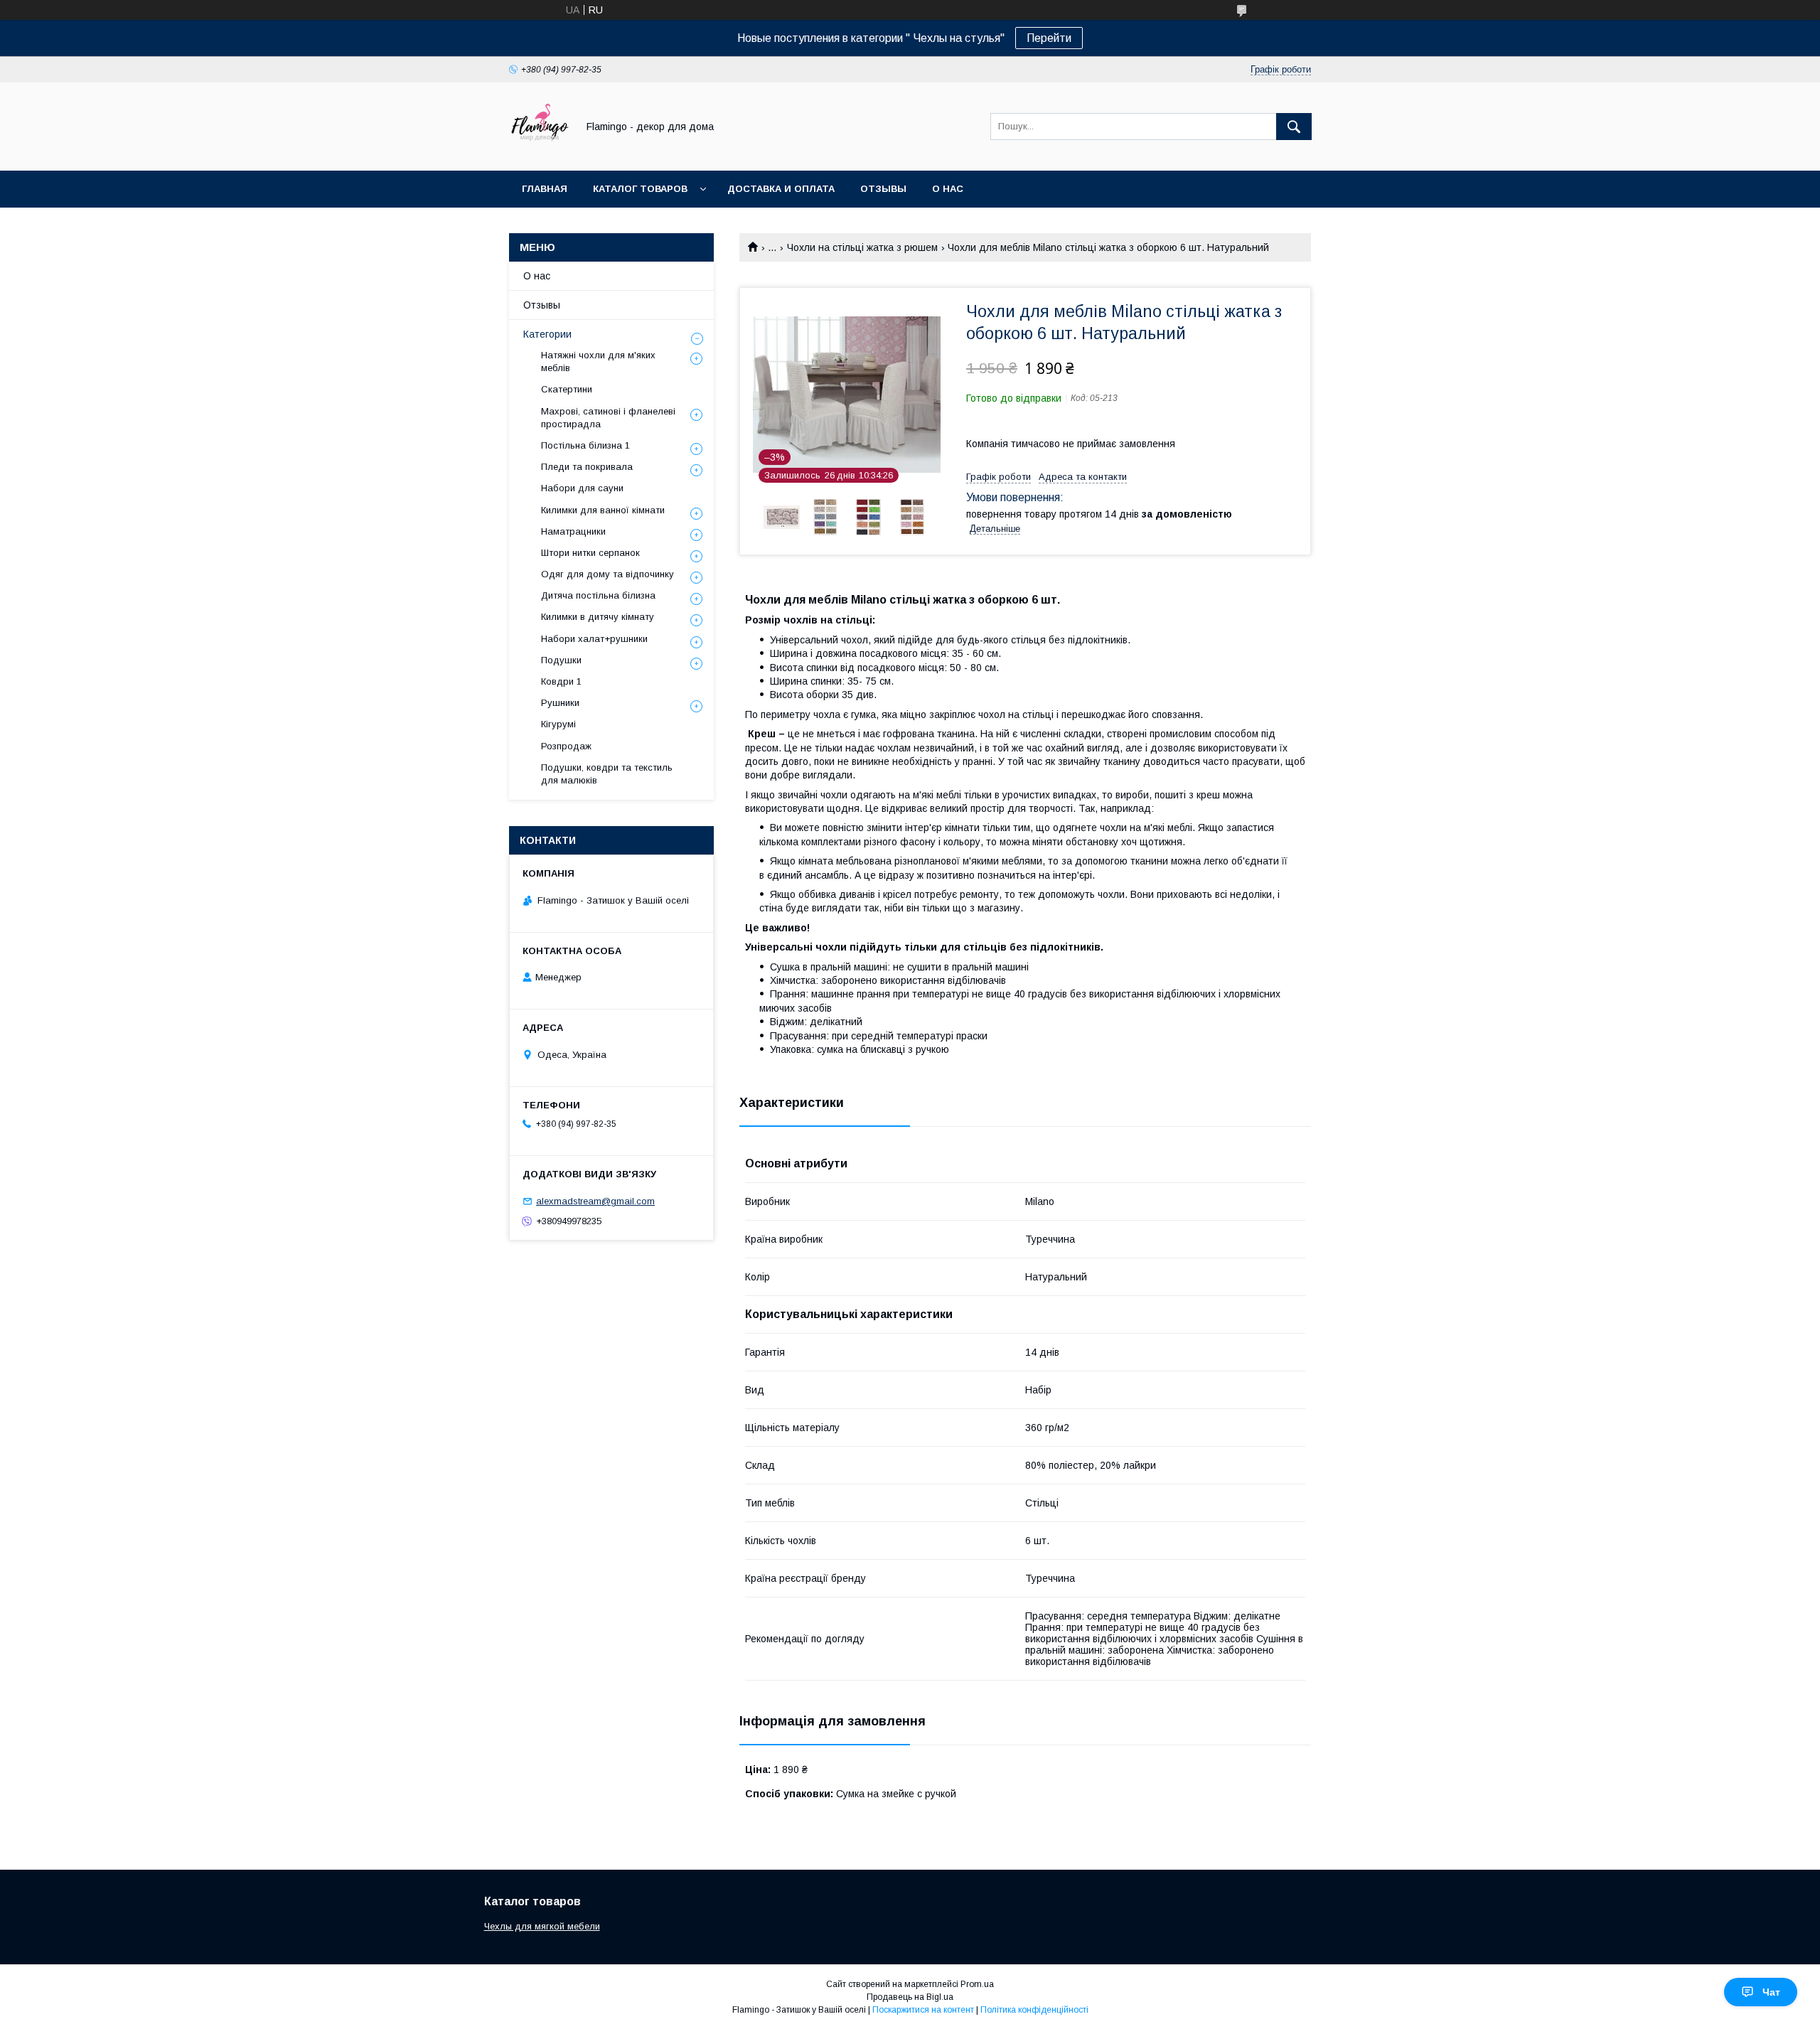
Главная (545, 189)
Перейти (1049, 38)
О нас (948, 189)
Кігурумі (558, 724)
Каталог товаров (640, 189)
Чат (1771, 1992)
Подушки (561, 660)
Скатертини (567, 389)
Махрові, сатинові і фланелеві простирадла (608, 418)
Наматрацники (573, 531)
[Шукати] (1294, 127)
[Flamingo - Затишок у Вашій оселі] (539, 152)
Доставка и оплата (781, 189)
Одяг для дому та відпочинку (607, 574)
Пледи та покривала (587, 467)
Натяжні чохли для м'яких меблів (598, 362)
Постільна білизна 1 (585, 445)
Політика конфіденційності (1034, 2010)
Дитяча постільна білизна (598, 595)
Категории (547, 334)
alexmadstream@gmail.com (595, 1201)
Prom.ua (977, 1984)
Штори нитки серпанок (590, 553)
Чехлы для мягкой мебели (542, 1926)
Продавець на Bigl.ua (910, 1997)
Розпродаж (566, 746)
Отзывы (883, 189)
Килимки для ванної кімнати (603, 510)
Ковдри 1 (561, 681)
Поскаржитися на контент (923, 2010)
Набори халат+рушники (594, 639)
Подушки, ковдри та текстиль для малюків (607, 774)
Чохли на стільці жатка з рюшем (862, 247)
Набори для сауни (582, 488)
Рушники (560, 703)
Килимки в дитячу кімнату (598, 617)
